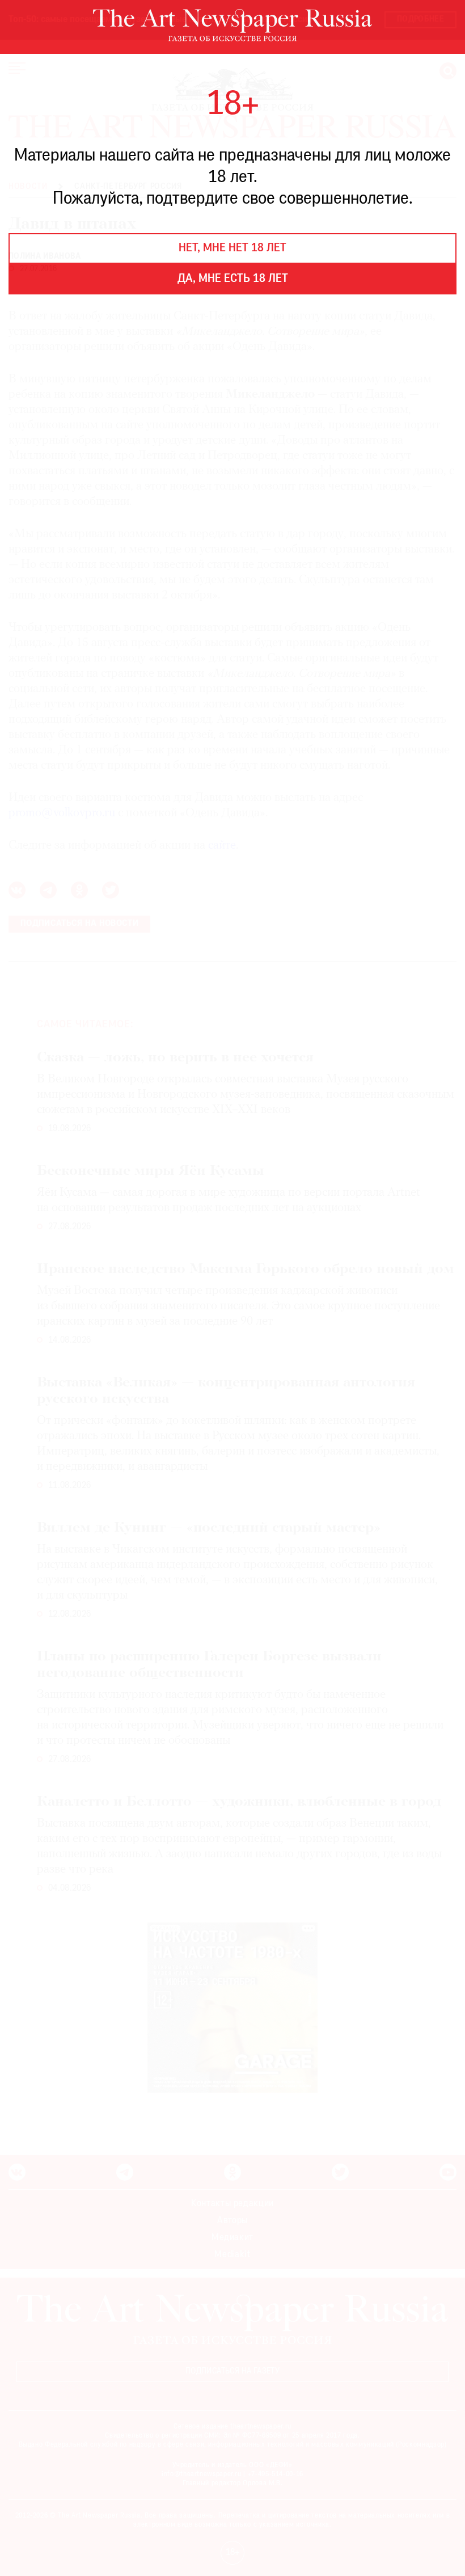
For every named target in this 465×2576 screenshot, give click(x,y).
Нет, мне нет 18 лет (232, 248)
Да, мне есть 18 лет (233, 279)
